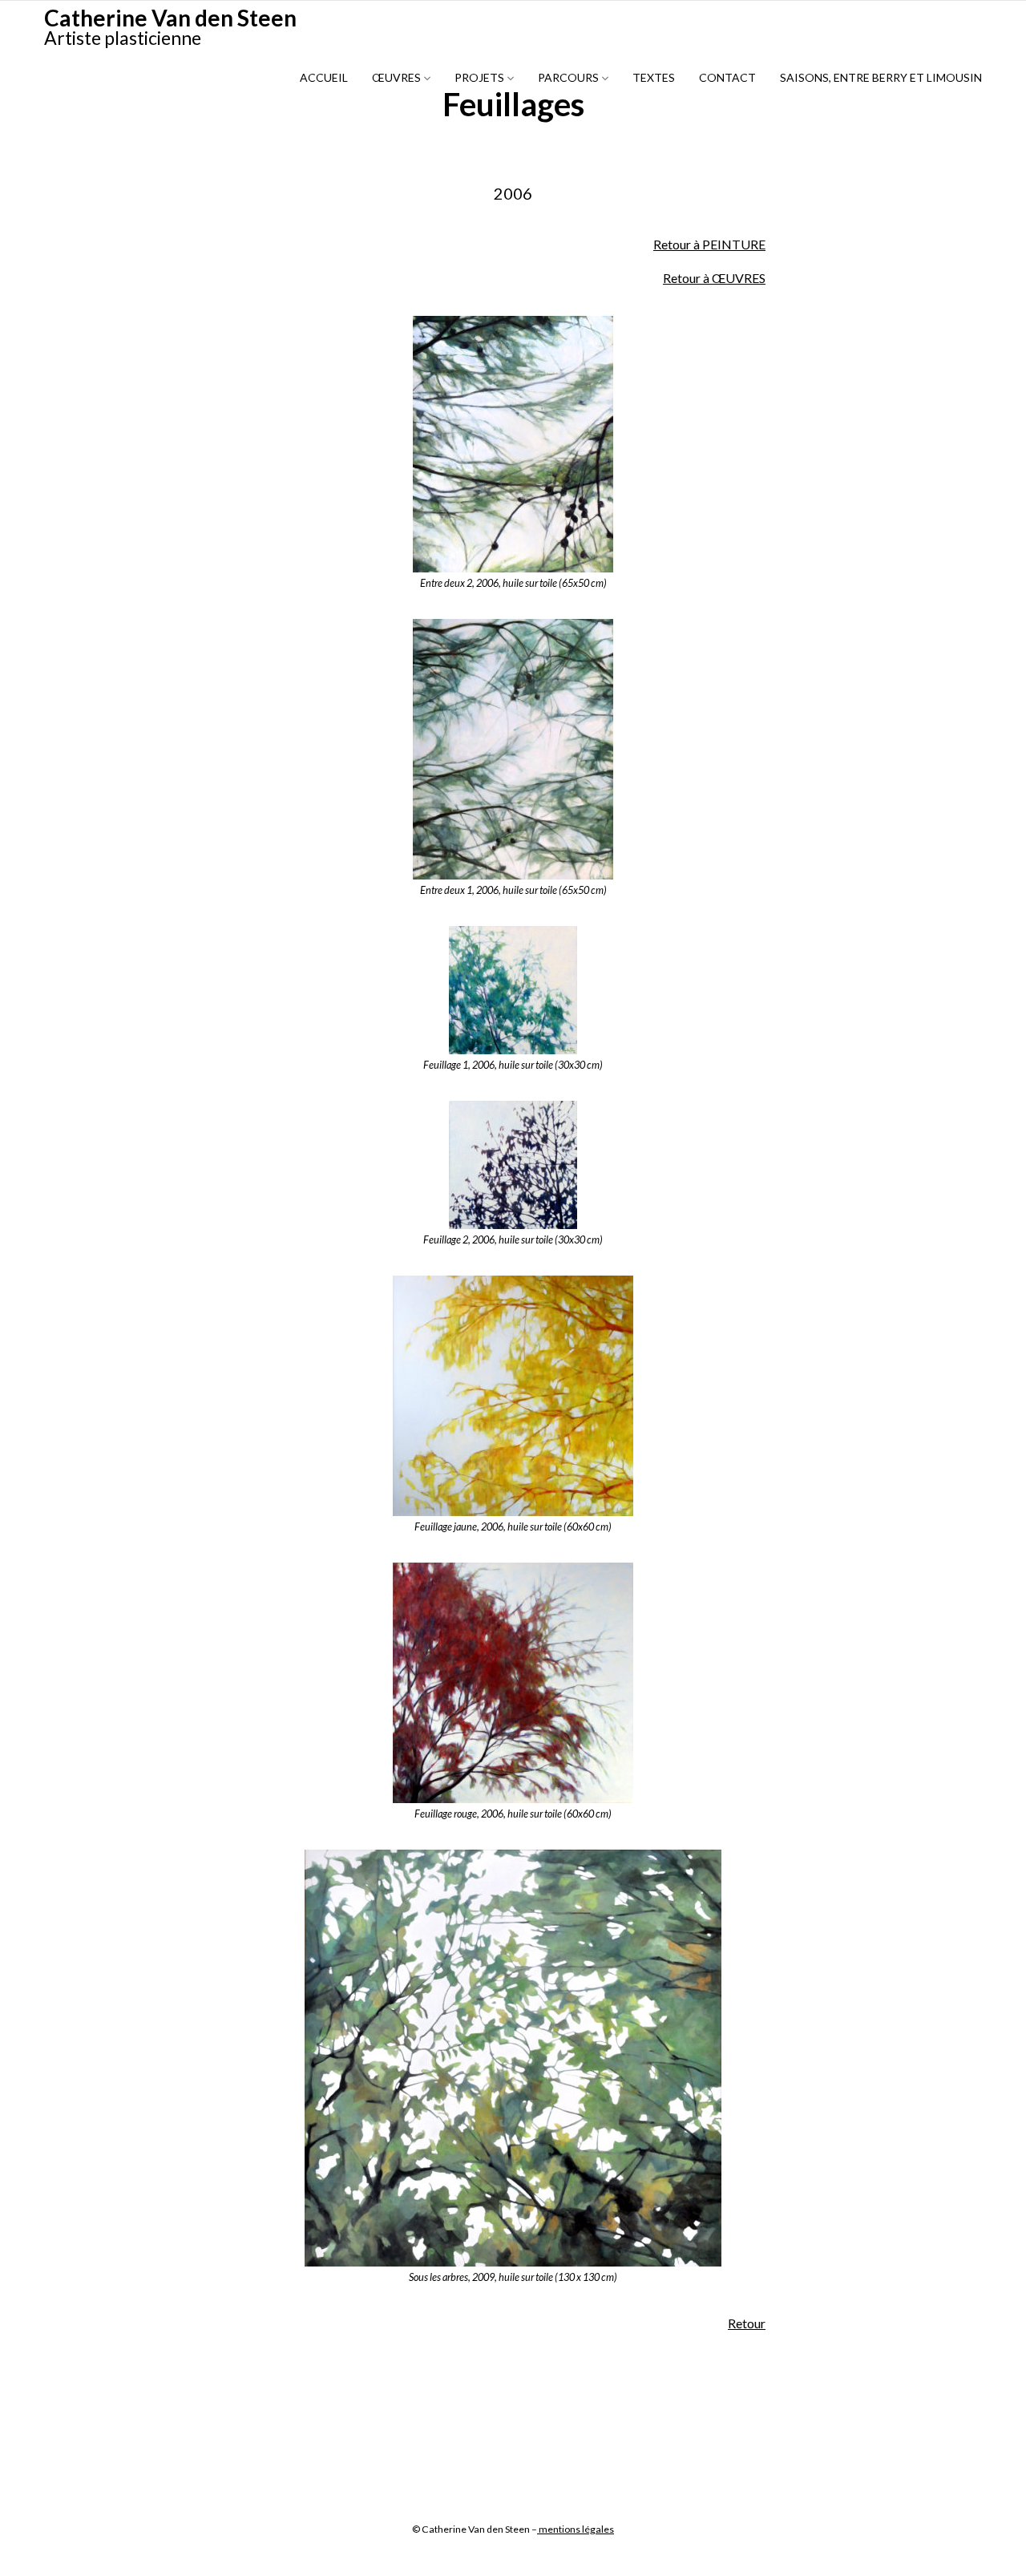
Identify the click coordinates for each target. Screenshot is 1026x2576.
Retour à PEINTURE (709, 244)
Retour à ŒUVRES (714, 278)
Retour (747, 2323)
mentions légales (576, 2529)
